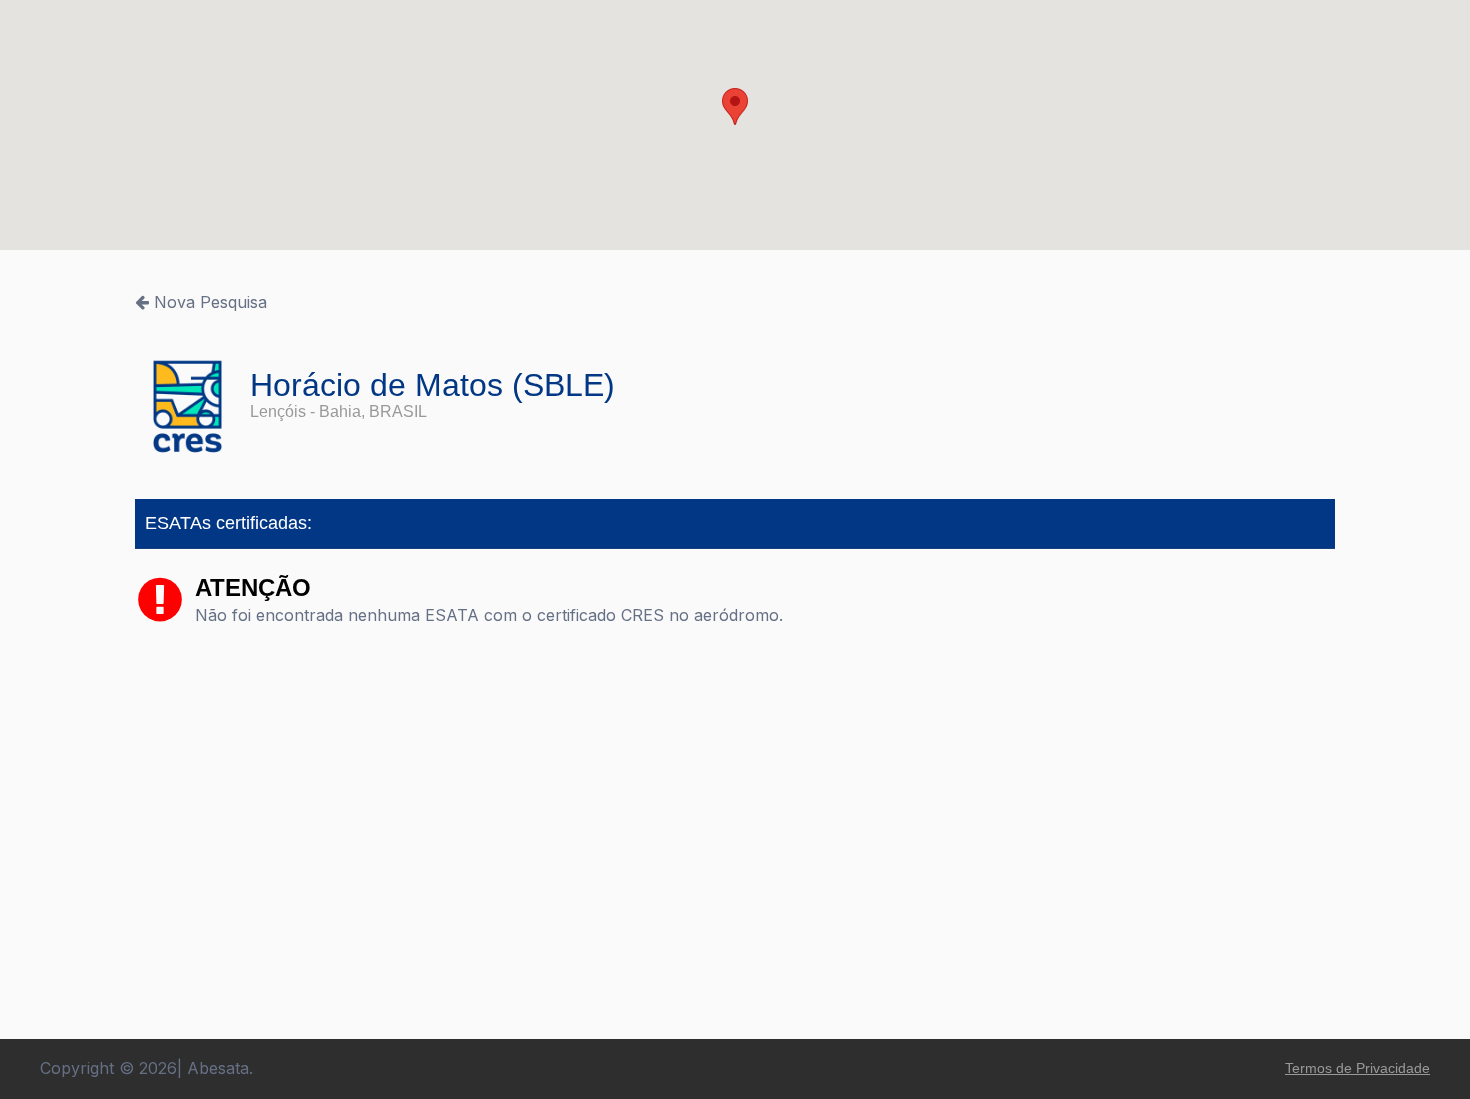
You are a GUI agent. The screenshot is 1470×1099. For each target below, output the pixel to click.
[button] (735, 106)
